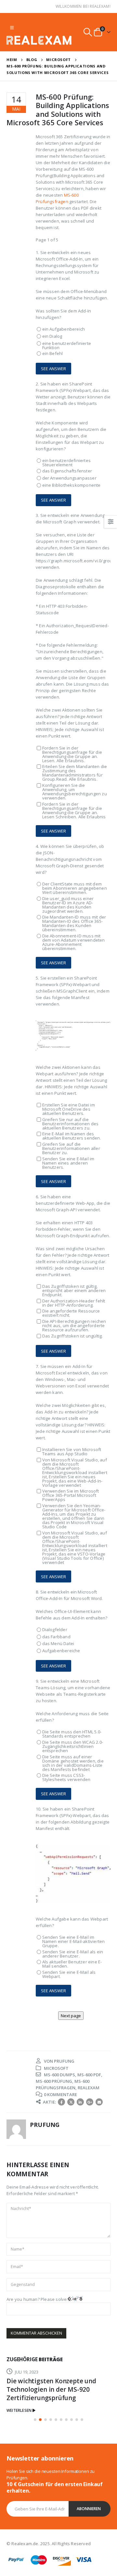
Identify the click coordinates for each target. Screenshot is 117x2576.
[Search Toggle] (88, 32)
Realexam (89, 2088)
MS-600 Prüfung (54, 2081)
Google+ (90, 2102)
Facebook (61, 2102)
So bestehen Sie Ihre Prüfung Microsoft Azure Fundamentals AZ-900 (53, 2389)
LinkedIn (80, 2102)
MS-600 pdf (89, 2075)
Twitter (71, 2102)
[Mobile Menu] (12, 28)
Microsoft (56, 2068)
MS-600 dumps (59, 2075)
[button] (35, 2420)
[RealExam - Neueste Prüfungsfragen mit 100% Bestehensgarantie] (39, 40)
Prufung (64, 2061)
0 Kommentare (60, 2094)
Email (99, 2102)
